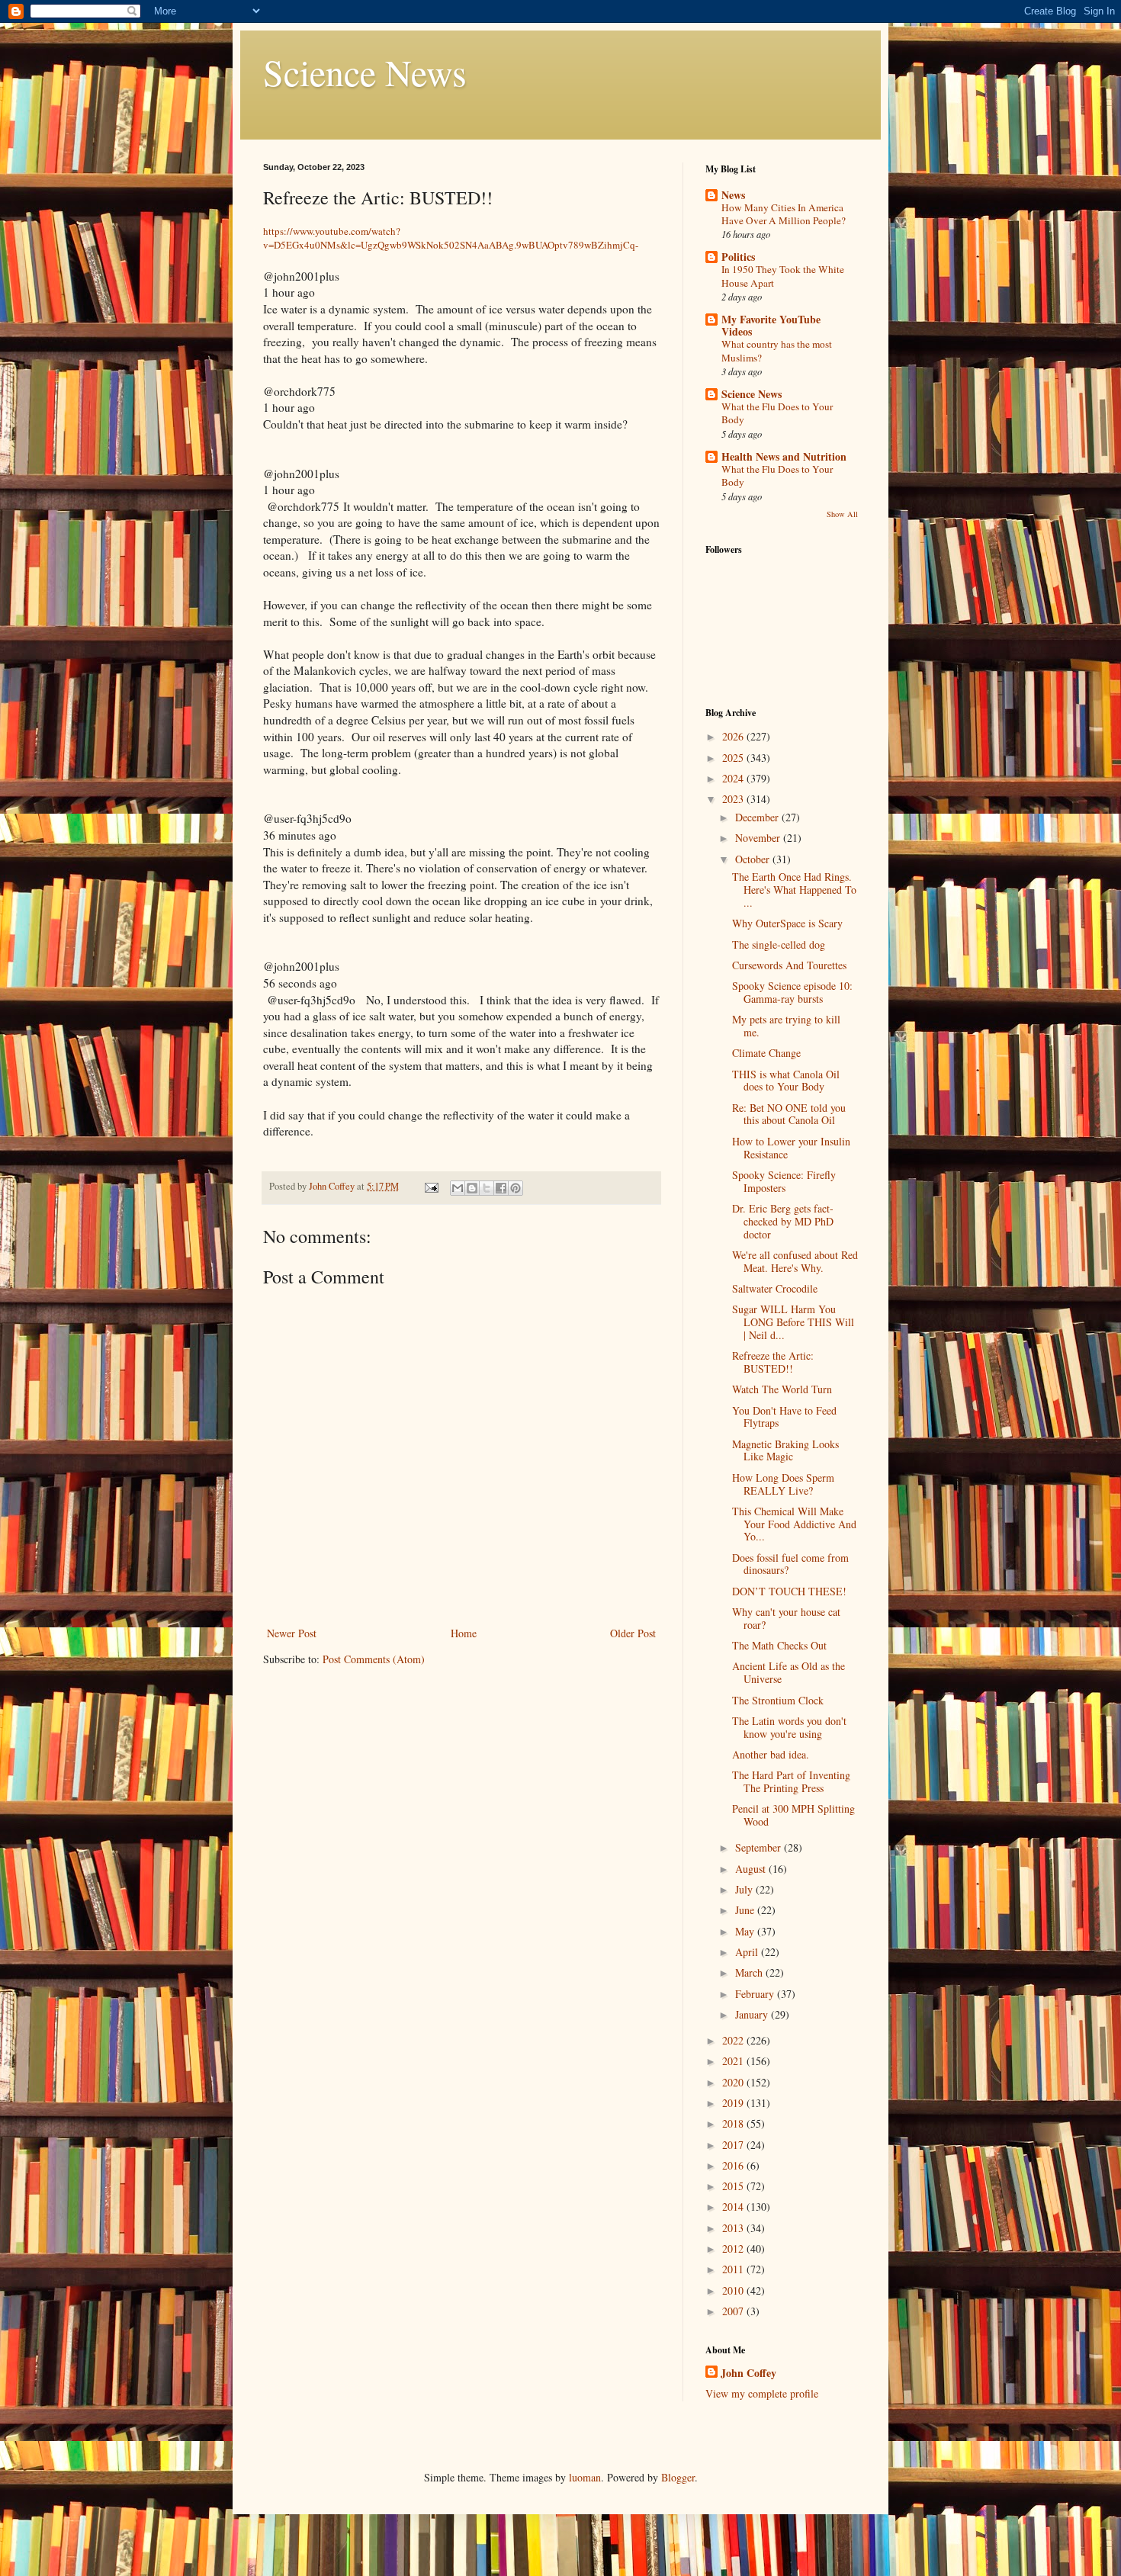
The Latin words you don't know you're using (789, 1727)
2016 (734, 2165)
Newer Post (292, 1633)
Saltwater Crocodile (775, 1288)
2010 (734, 2290)
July (745, 1889)
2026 (734, 736)
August (752, 1869)
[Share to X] (487, 1188)
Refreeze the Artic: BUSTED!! (773, 1362)
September (760, 1847)
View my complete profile (762, 2393)
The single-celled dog (779, 944)
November (759, 838)
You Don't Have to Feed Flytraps (784, 1417)
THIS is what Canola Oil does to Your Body (786, 1081)
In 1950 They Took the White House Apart (783, 276)
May (746, 1931)
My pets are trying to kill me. (786, 1026)
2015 (734, 2186)
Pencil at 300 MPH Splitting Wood (793, 1815)
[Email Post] (430, 1186)
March (750, 1972)
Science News (365, 72)
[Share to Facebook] (501, 1188)
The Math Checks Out (779, 1645)
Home (464, 1633)
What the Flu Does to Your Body (777, 413)
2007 (734, 2311)
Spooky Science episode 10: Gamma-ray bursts (792, 992)
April (748, 1952)
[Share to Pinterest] (516, 1188)
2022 (734, 2040)
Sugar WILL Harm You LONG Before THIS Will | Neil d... (793, 1322)
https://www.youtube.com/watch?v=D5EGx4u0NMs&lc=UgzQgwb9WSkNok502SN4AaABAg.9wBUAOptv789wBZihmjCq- (451, 238)
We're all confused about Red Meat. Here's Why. (795, 1261)
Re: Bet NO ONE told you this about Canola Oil (789, 1114)
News (733, 195)
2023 (734, 799)
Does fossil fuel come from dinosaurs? (790, 1564)
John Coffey (748, 2373)
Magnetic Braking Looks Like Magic (785, 1450)
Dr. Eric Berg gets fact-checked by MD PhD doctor (783, 1221)
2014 (734, 2207)
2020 (734, 2082)
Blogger (678, 2477)
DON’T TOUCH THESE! (789, 1591)
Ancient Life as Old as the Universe (789, 1672)
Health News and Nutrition (784, 456)
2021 (734, 2061)
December (758, 817)
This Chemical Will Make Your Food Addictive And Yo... (794, 1524)
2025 (734, 758)
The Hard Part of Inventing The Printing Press (791, 1781)
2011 (734, 2269)
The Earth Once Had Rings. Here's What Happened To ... (794, 890)
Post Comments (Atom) (374, 1659)
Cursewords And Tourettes (789, 965)
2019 (734, 2103)
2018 (734, 2123)
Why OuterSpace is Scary (787, 923)
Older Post (633, 1633)
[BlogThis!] (472, 1188)
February (756, 1994)
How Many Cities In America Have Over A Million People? (784, 214)
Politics (738, 257)
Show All (842, 514)
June (746, 1910)
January (753, 2014)
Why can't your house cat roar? (786, 1618)
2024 (734, 778)
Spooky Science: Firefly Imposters (784, 1181)
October (754, 859)
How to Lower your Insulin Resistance (791, 1148)
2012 (734, 2248)
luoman (585, 2477)
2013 (734, 2228)
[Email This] (458, 1188)
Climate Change (766, 1053)
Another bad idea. (771, 1754)
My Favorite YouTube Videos (771, 325)
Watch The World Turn (782, 1389)
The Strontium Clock (778, 1700)
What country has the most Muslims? (777, 350)
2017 (734, 2145)
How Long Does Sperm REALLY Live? (783, 1484)
